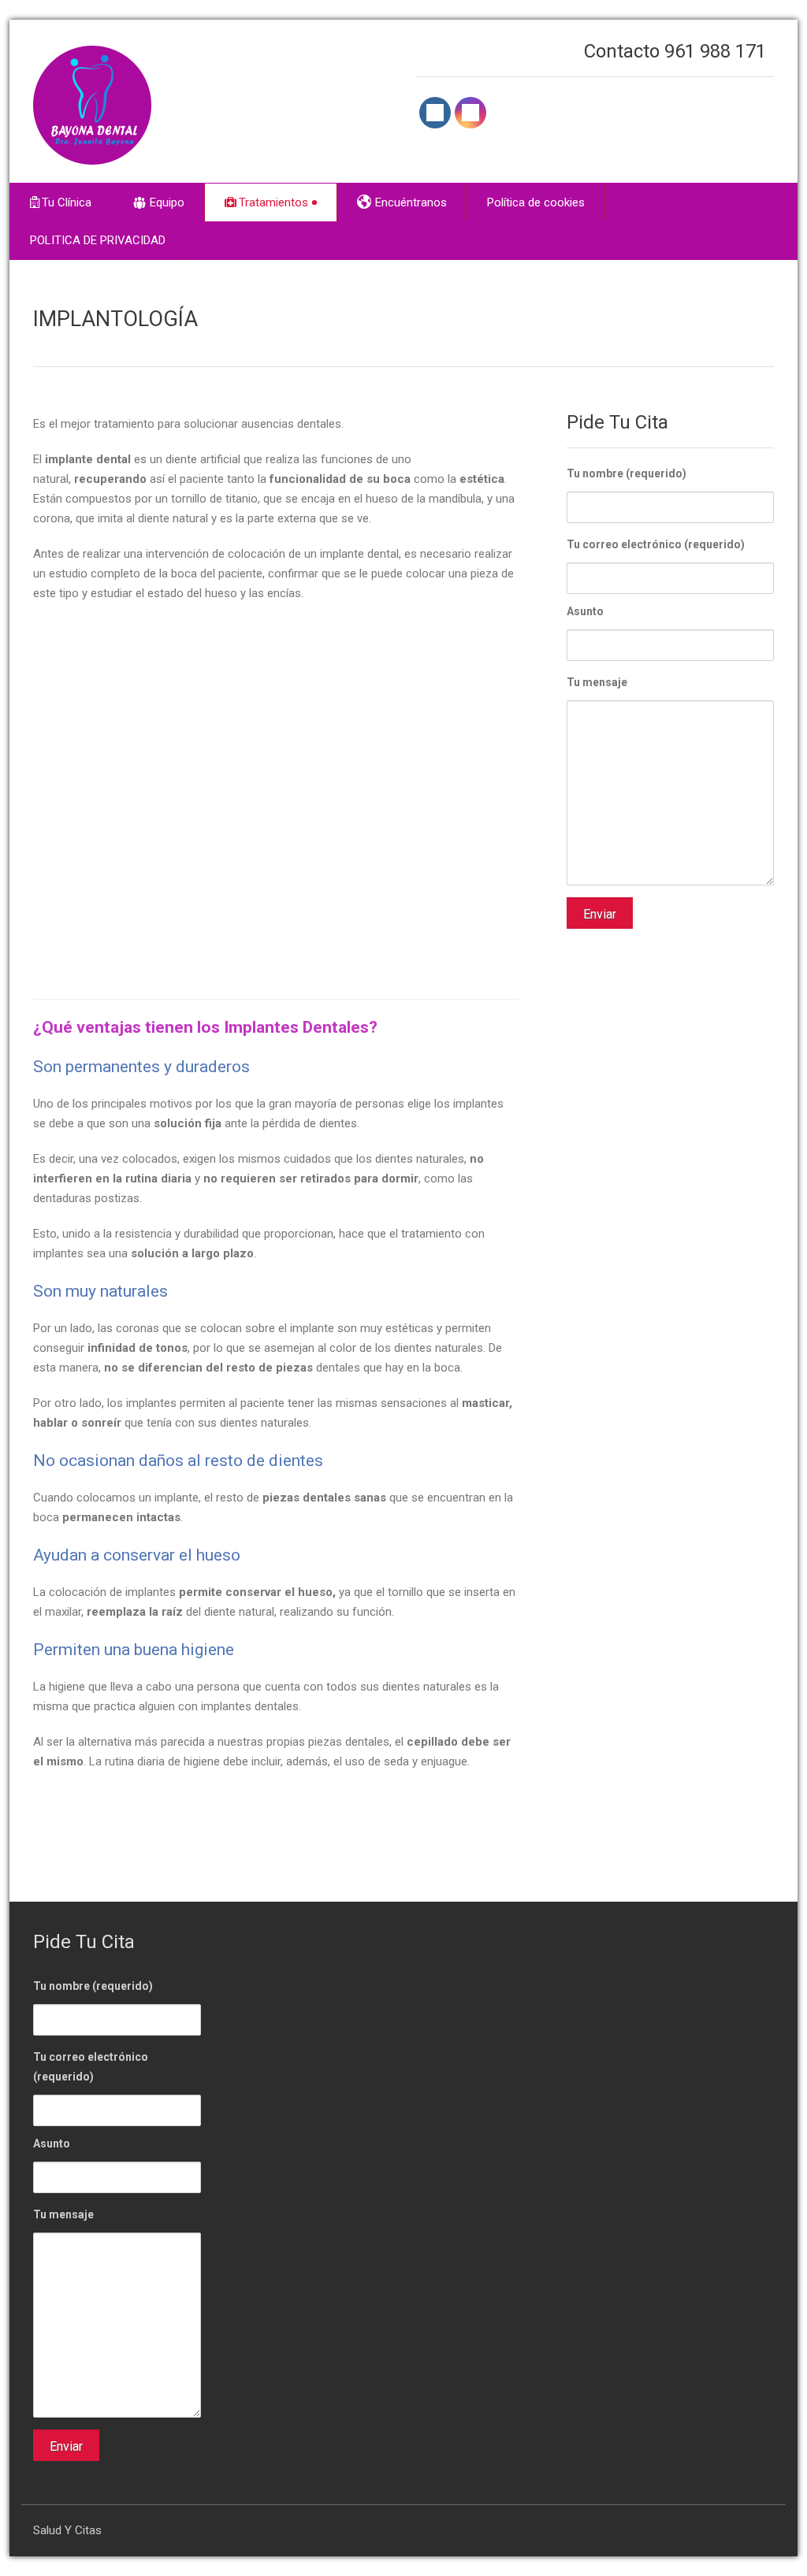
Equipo (167, 202)
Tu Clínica (67, 202)
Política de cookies (536, 202)
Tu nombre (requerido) (627, 473)
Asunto (585, 611)
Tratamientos (273, 202)
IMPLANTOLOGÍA (115, 319)
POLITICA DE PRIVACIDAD (98, 240)
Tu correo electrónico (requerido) (656, 544)
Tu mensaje (597, 682)
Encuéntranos (411, 202)
